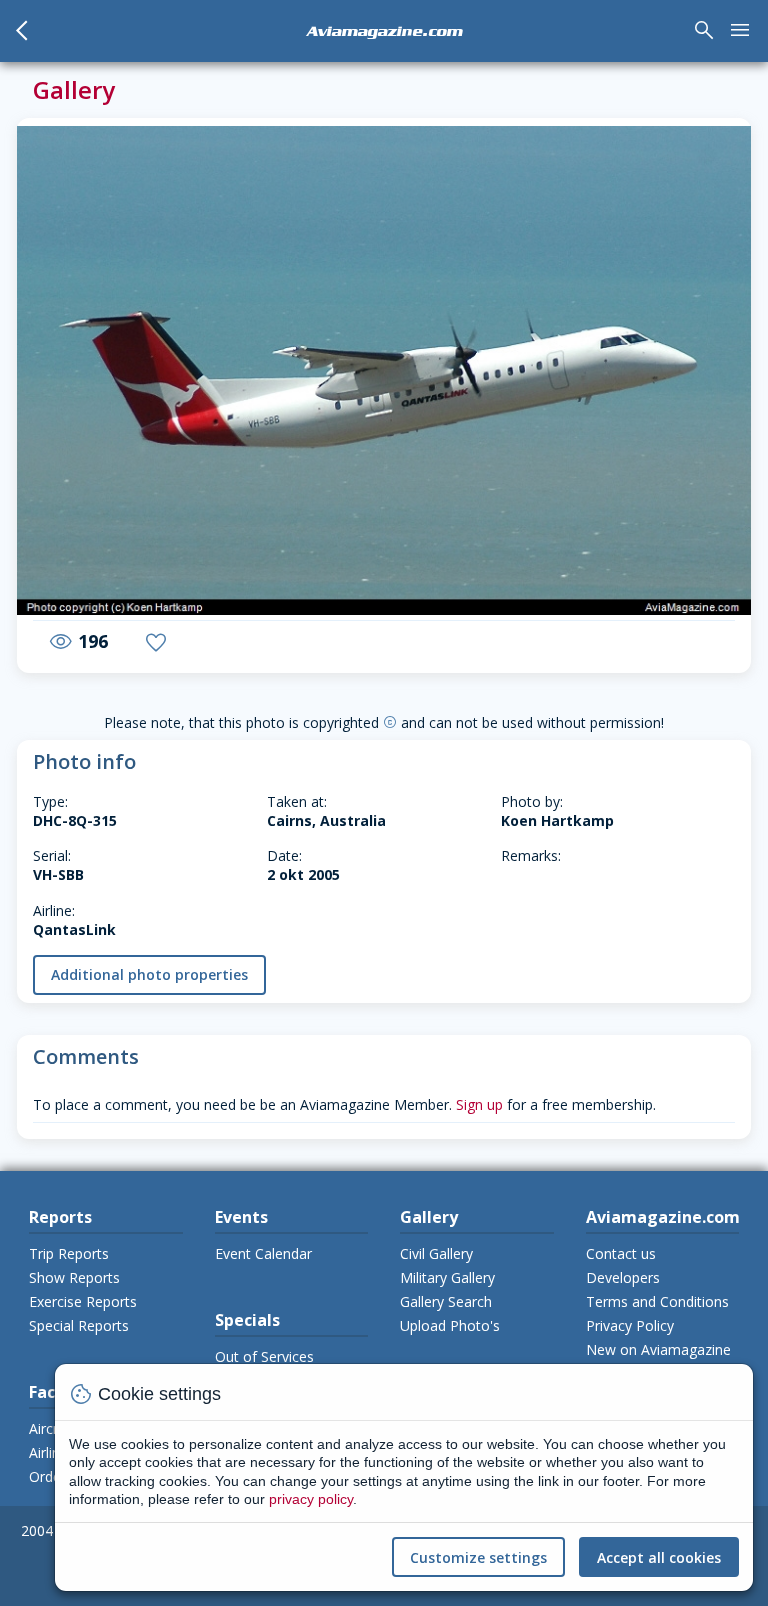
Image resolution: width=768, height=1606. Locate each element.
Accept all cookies (659, 1557)
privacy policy (311, 1499)
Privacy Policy (630, 1325)
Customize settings (478, 1557)
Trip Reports (69, 1253)
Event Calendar (263, 1253)
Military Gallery (447, 1277)
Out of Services (264, 1356)
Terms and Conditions (657, 1301)
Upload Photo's (450, 1325)
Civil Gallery (436, 1253)
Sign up (479, 1104)
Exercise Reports (83, 1301)
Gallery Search (446, 1301)
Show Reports (74, 1277)
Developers (623, 1277)
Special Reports (79, 1325)
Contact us (621, 1253)
